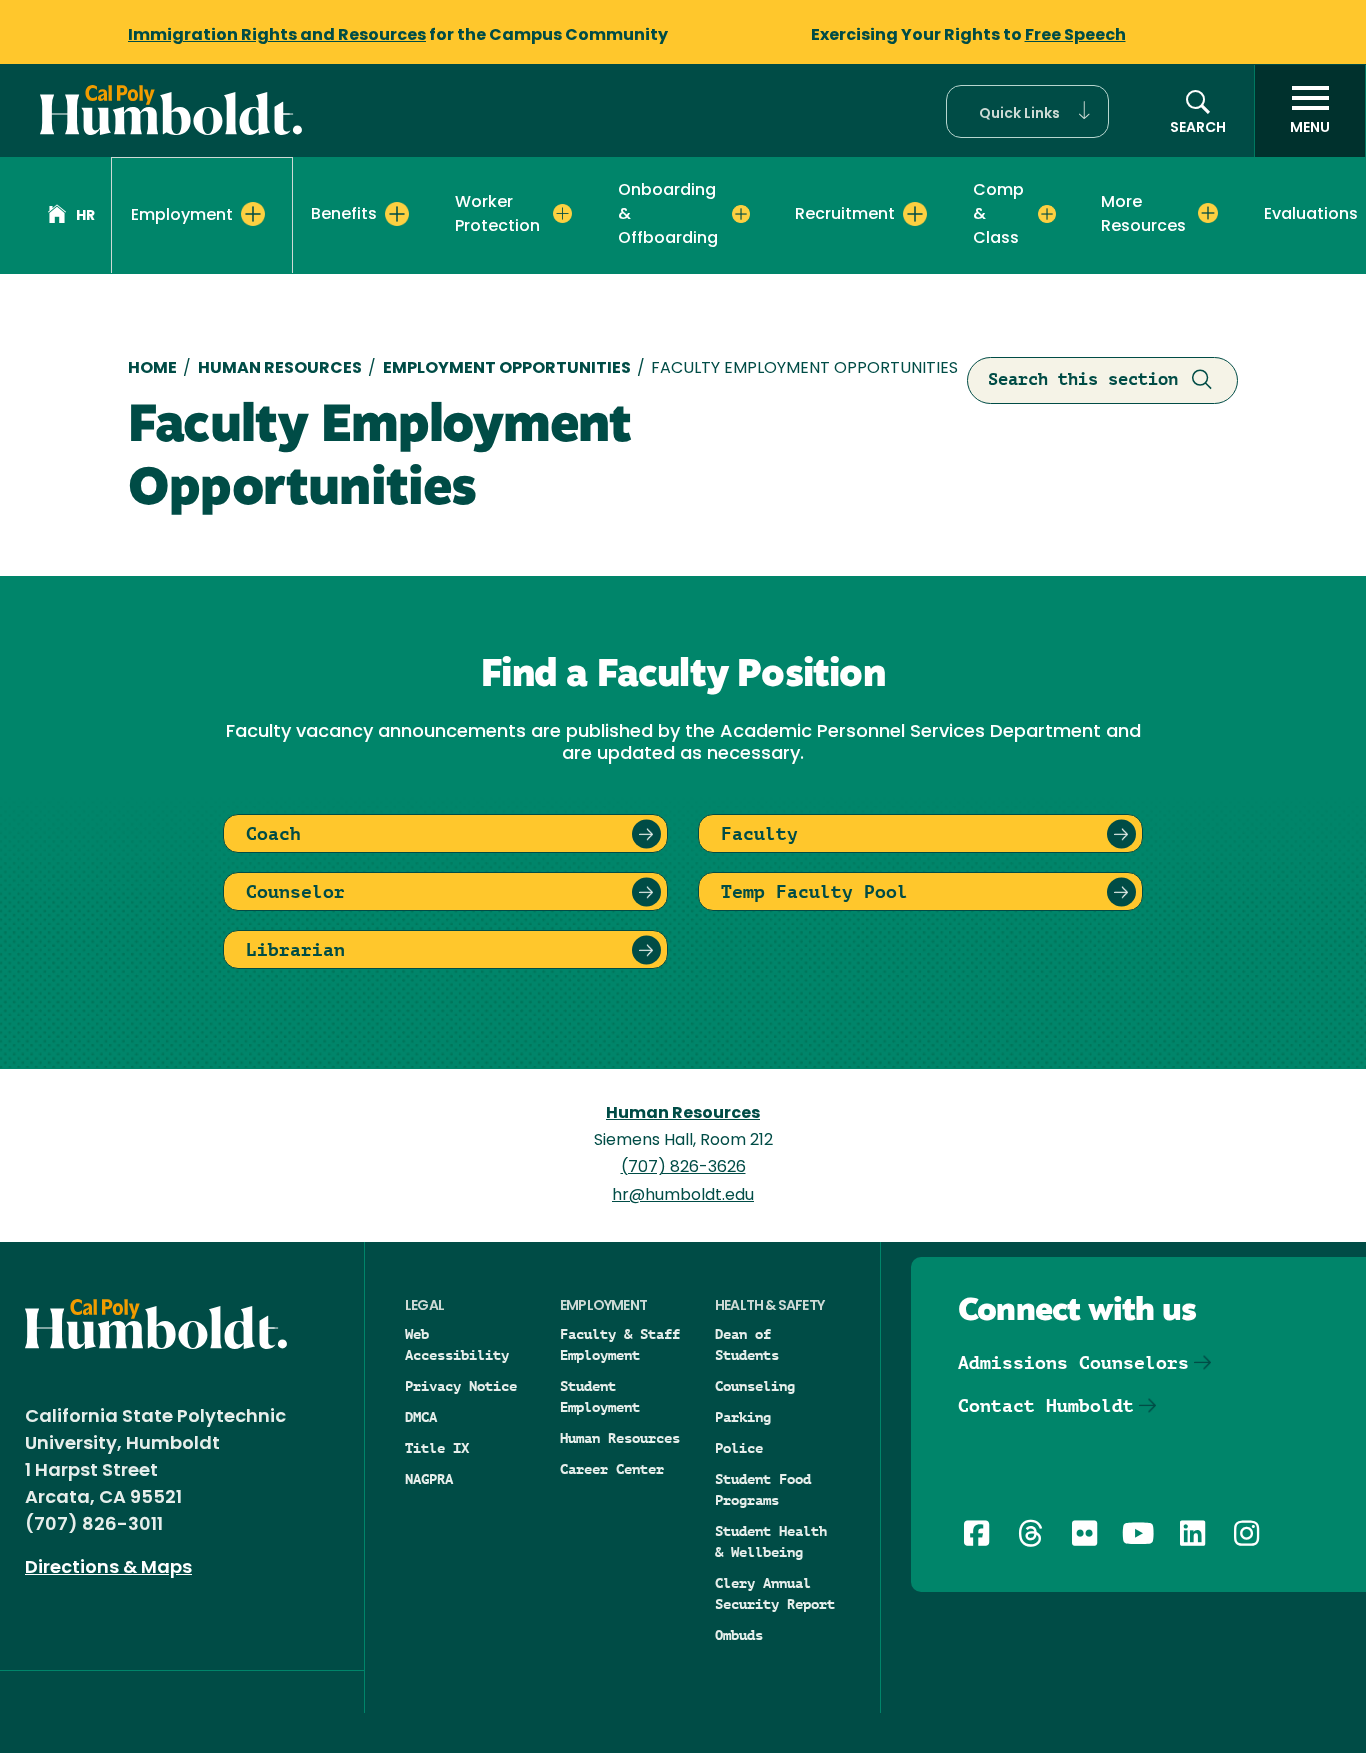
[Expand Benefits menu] (397, 214)
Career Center (612, 1469)
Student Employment (600, 1396)
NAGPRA (429, 1479)
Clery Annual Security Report (775, 1593)
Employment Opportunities (507, 369)
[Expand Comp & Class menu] (1047, 214)
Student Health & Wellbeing (771, 1541)
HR (85, 216)
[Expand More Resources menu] (1208, 214)
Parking (743, 1417)
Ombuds (739, 1635)
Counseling (755, 1386)
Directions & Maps (108, 1569)
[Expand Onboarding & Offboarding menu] (741, 214)
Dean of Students (747, 1344)
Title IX (437, 1448)
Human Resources (280, 369)
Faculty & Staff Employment (620, 1344)
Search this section (1083, 379)
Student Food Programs (763, 1489)
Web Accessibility (457, 1344)
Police (739, 1448)
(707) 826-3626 (683, 1168)
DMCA (421, 1417)
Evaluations (1311, 215)
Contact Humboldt (1046, 1405)
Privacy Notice (461, 1386)
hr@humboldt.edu (683, 1196)
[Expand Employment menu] (253, 214)
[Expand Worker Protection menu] (562, 214)
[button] (1027, 111)
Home (152, 369)
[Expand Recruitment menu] (915, 214)
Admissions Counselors (1073, 1362)
